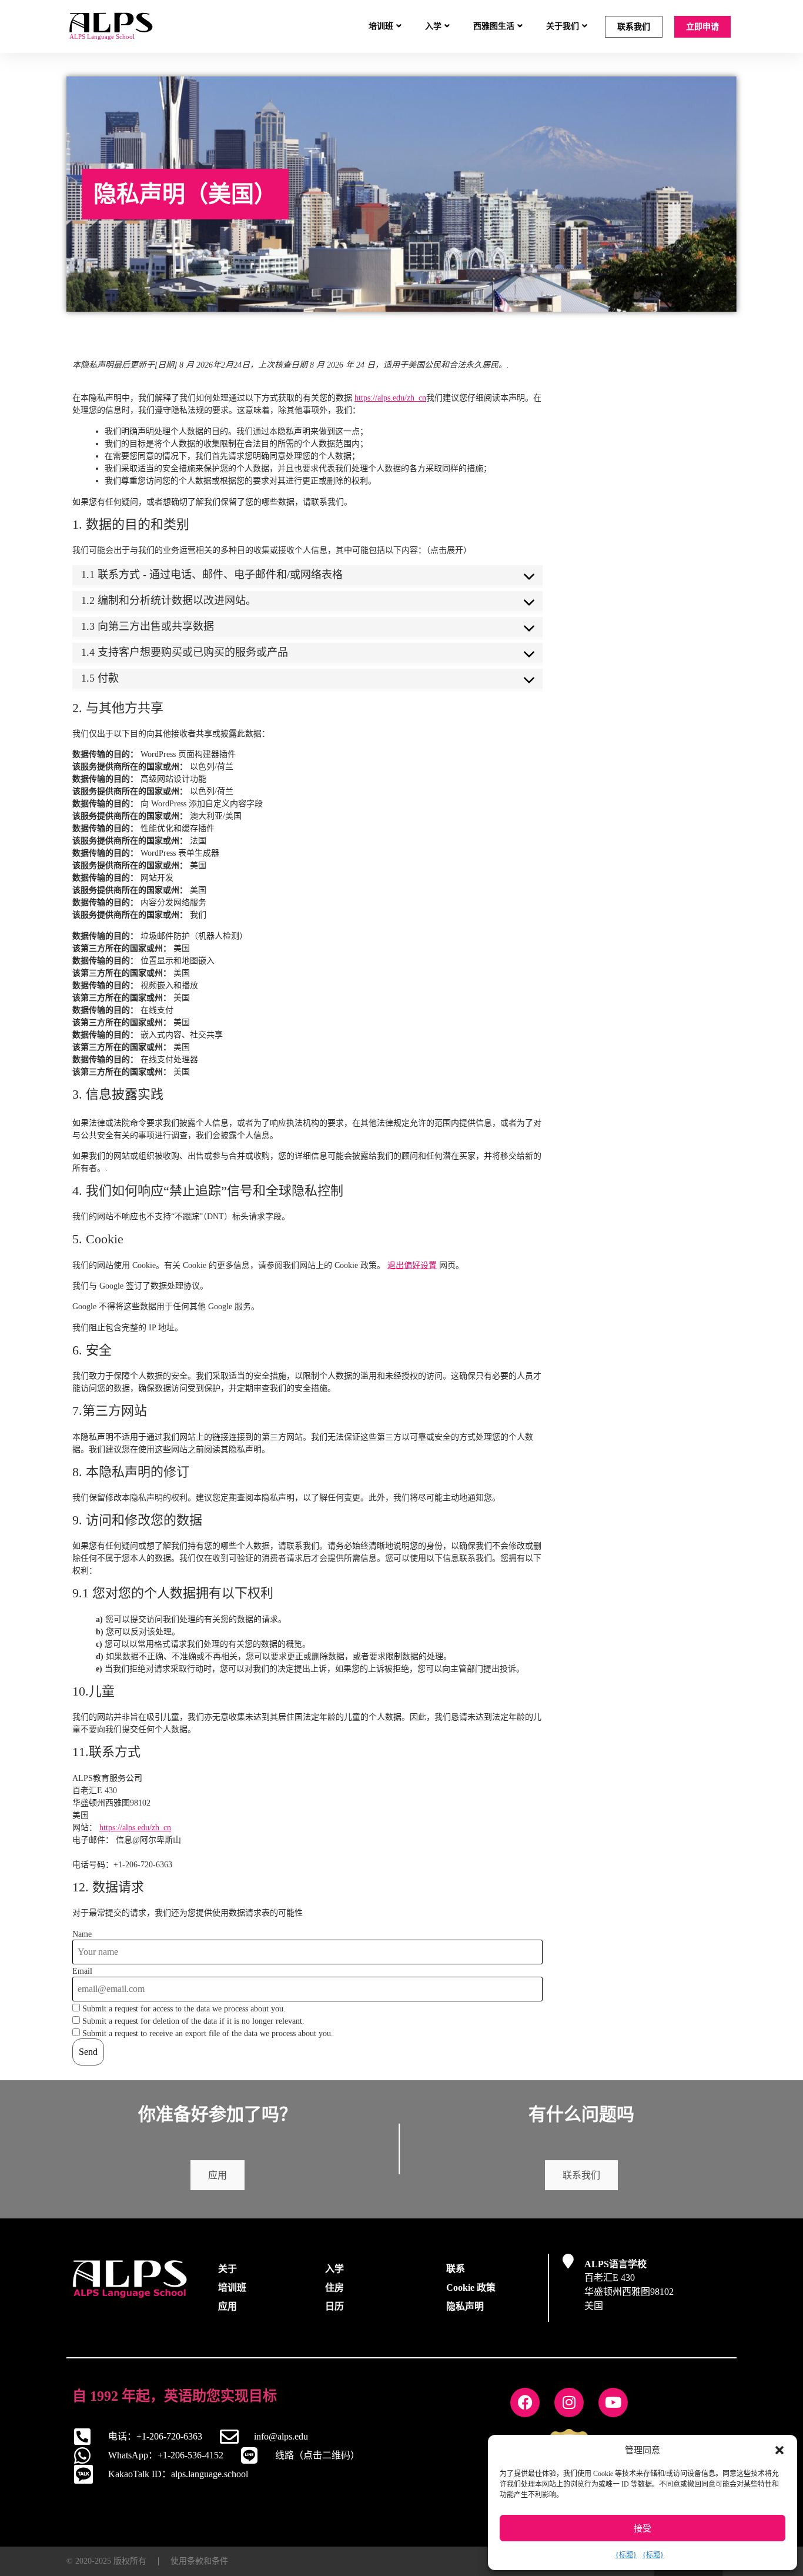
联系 (456, 2269)
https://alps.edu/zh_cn (390, 398)
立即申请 (702, 27)
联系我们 (634, 27)
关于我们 (563, 26)
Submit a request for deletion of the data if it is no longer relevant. (192, 2021)
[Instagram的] (569, 2403)
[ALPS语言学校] (568, 2261)
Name (82, 1934)
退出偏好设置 (412, 1265)
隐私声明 (465, 2306)
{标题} (626, 2555)
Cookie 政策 (471, 2288)
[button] (779, 2450)
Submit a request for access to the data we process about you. (183, 2009)
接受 (643, 2528)
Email (82, 1971)
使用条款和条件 (199, 2561)
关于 (227, 2269)
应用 (218, 2175)
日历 (334, 2306)
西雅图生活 (494, 26)
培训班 (381, 26)
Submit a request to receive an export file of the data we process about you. (207, 2033)
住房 (334, 2288)
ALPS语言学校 (615, 2264)
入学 (433, 26)
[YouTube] (613, 2403)
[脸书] (525, 2403)
